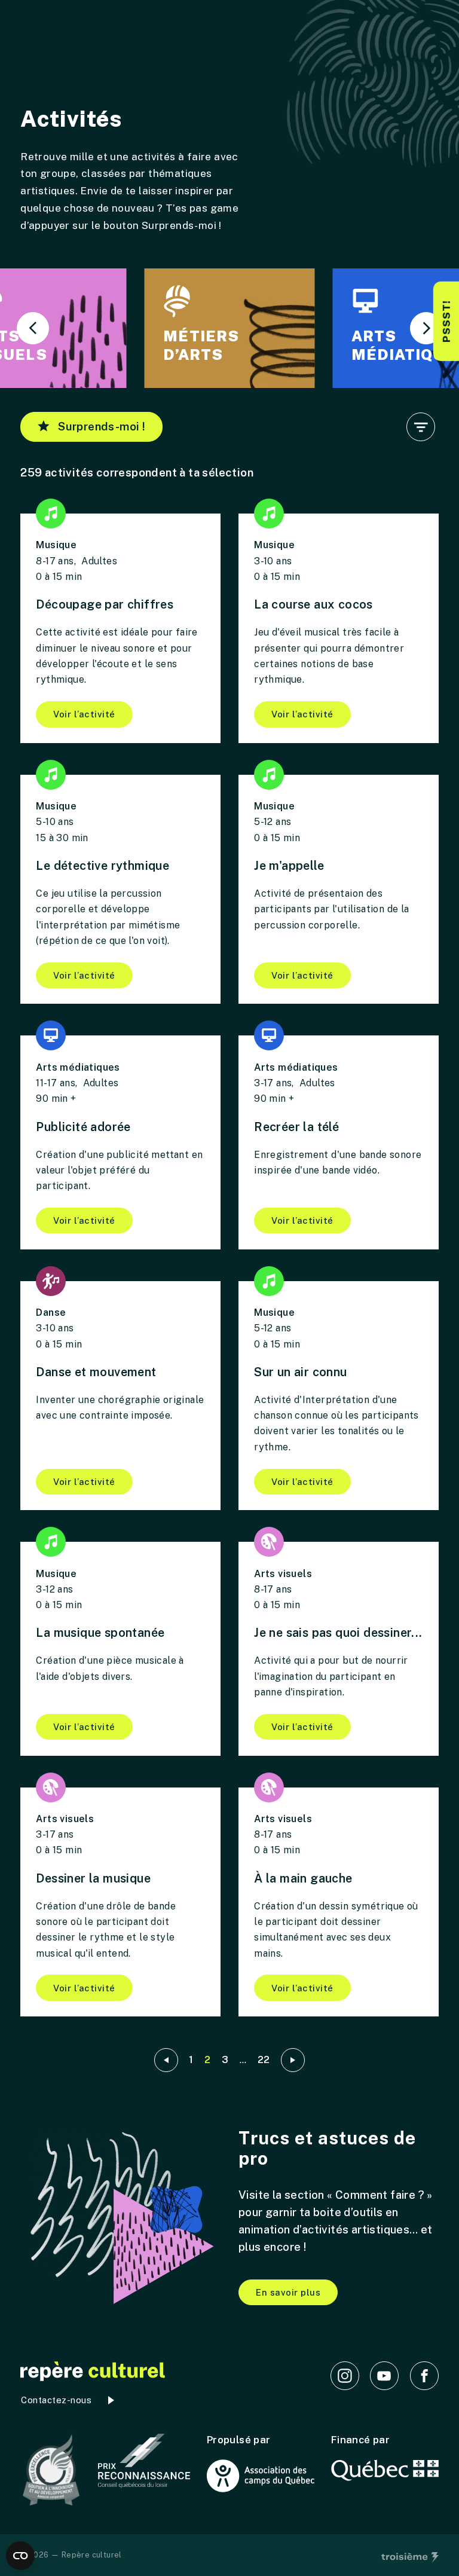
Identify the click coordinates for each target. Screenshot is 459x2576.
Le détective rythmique (102, 865)
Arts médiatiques (78, 1067)
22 (264, 2060)
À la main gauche (303, 1878)
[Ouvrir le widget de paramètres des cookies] (20, 2556)
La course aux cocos (313, 604)
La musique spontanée (100, 1632)
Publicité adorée (83, 1127)
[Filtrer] (421, 427)
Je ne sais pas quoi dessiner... (338, 1632)
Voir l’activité (84, 714)
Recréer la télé (296, 1127)
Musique (56, 545)
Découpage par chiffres (105, 604)
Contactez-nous (56, 2400)
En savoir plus (288, 2292)
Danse (51, 1313)
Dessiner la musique (93, 1878)
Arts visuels (283, 1574)
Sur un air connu (300, 1372)
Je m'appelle (289, 865)
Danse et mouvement (96, 1372)
